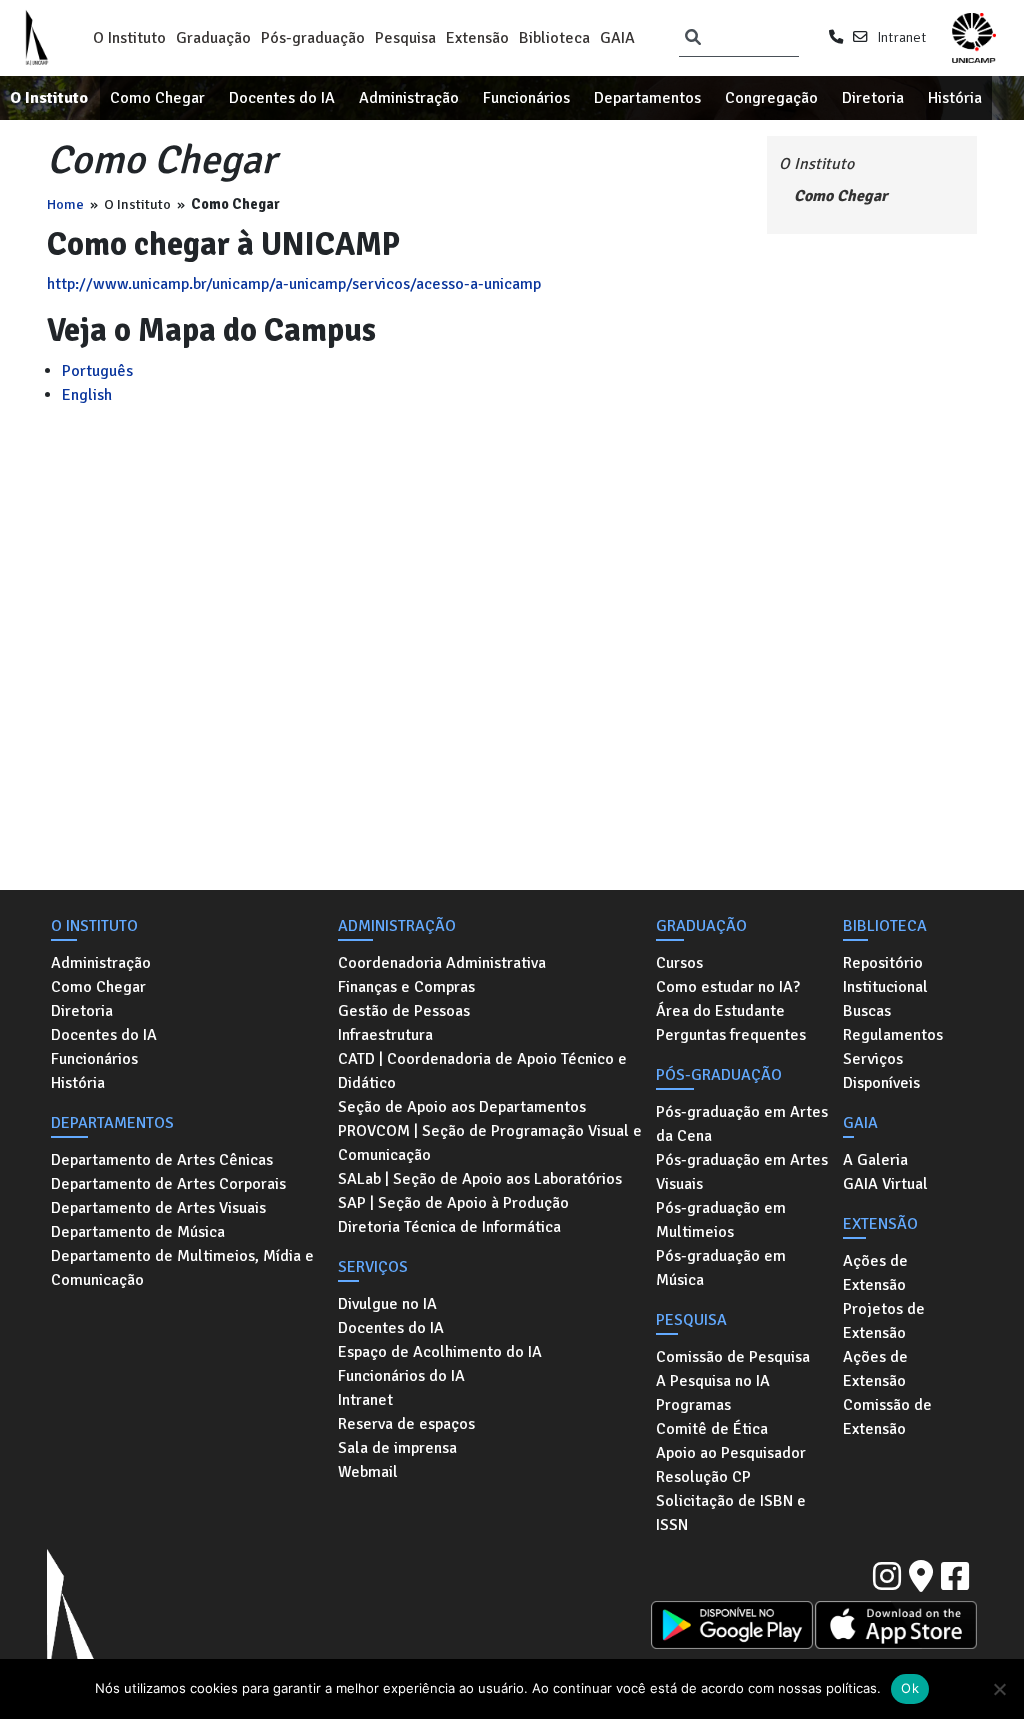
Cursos (679, 963)
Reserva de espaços (406, 1424)
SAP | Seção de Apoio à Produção (453, 1203)
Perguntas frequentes (731, 1035)
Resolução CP (703, 1477)
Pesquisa (405, 38)
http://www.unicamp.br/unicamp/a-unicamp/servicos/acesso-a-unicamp (294, 284)
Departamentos (647, 98)
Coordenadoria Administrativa (442, 963)
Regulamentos (893, 1035)
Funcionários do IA (401, 1376)
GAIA (617, 38)
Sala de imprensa (397, 1448)
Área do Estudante (720, 1011)
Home (65, 204)
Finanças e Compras (406, 987)
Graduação (213, 38)
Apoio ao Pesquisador (731, 1453)
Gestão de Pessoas (404, 1011)
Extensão (477, 38)
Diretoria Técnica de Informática (449, 1227)
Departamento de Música (138, 1232)
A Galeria (875, 1160)
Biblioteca (554, 38)
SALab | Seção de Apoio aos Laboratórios (480, 1179)
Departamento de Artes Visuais (158, 1208)
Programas (693, 1405)
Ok (910, 1688)
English (87, 395)
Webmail (368, 1472)
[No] (999, 1689)
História (955, 98)
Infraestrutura (385, 1035)
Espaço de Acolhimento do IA (440, 1352)
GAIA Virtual (885, 1184)
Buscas (867, 1011)
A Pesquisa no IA (713, 1381)
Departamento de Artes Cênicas (162, 1160)
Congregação (771, 98)
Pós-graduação (313, 38)
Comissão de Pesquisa (733, 1357)
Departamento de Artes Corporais (168, 1184)
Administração (409, 98)
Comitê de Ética (712, 1429)
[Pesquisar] (693, 38)
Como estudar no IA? (728, 987)
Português (97, 371)
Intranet (901, 37)
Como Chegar (157, 98)
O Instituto (129, 38)
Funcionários (526, 98)
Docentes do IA (282, 98)
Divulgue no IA (387, 1304)
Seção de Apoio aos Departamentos (462, 1107)
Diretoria (873, 98)
